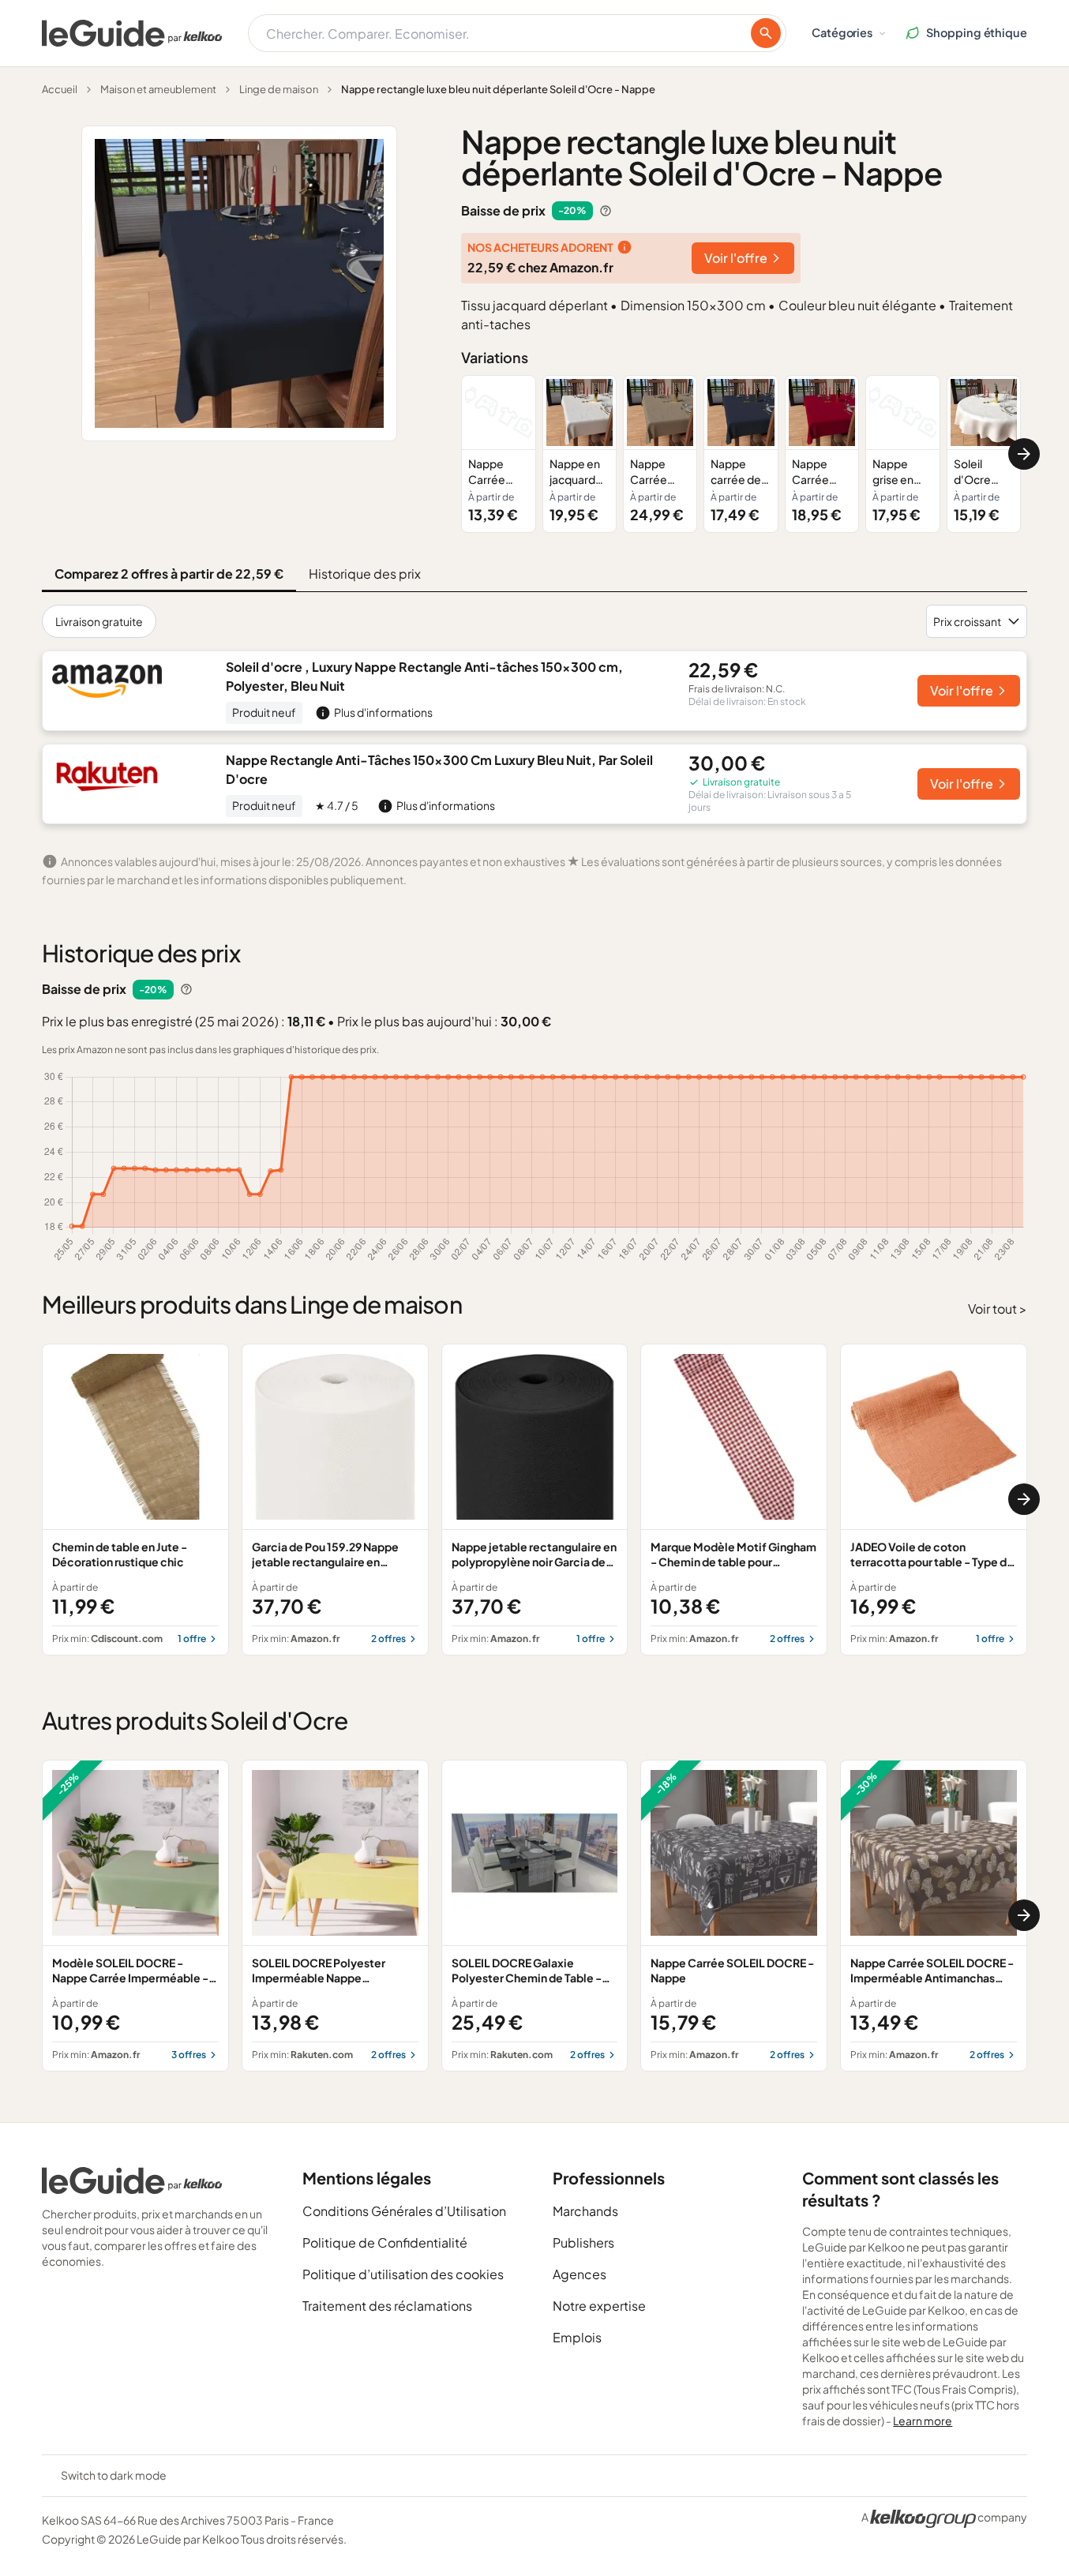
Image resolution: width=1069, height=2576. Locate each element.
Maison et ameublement (158, 89)
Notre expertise (599, 2306)
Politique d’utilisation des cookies (403, 2274)
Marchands (585, 2211)
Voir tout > (998, 1309)
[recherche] (766, 33)
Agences (580, 2274)
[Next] (1024, 454)
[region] (744, 454)
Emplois (577, 2337)
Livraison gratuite (99, 621)
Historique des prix (365, 574)
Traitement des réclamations (387, 2306)
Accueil (60, 89)
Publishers (583, 2242)
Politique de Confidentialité (385, 2242)
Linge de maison (279, 89)
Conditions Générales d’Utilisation (404, 2211)
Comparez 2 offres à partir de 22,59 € (169, 574)
